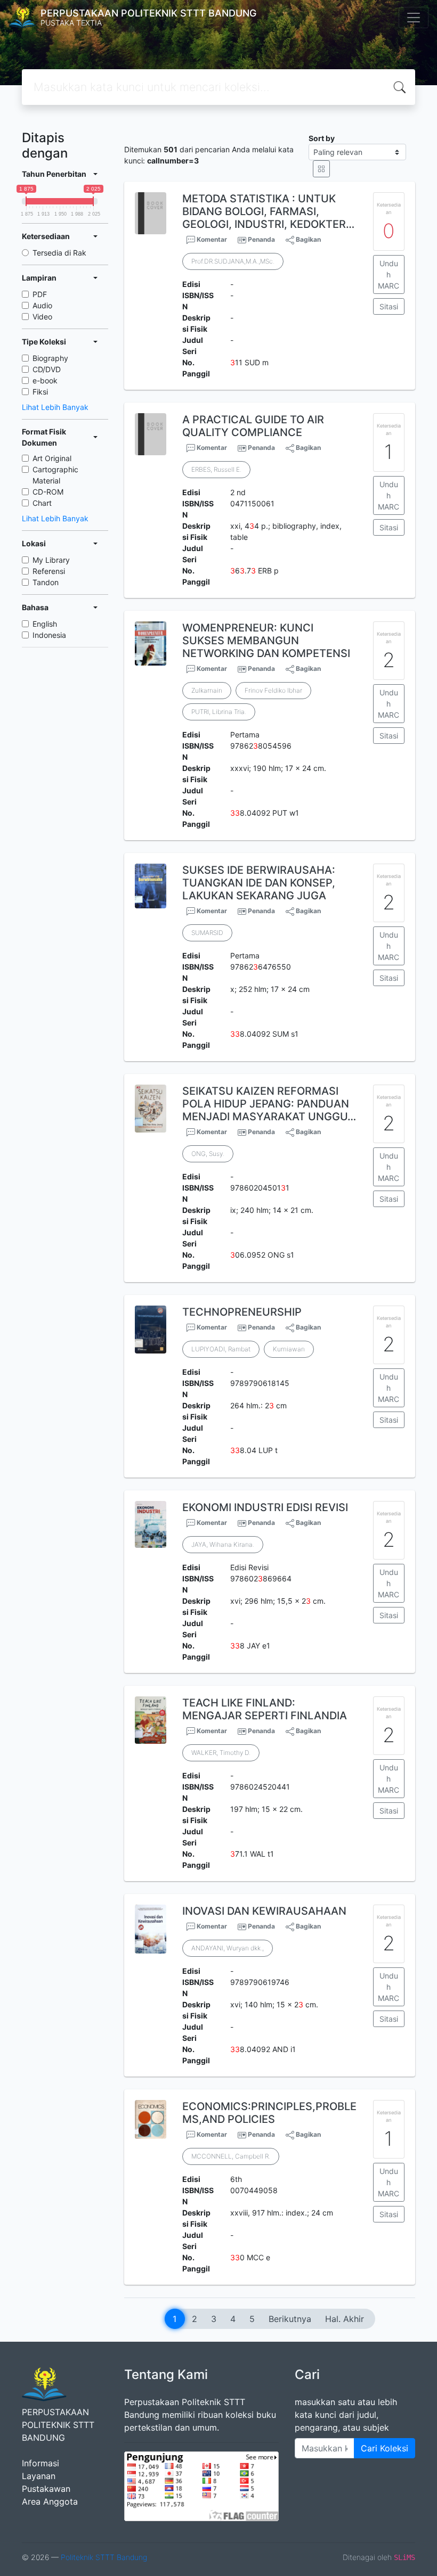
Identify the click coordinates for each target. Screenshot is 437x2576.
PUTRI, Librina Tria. (219, 712)
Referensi (49, 571)
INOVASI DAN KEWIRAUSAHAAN (264, 1911)
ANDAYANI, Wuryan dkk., (228, 1948)
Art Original (52, 458)
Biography (50, 358)
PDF (40, 294)
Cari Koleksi (385, 2448)
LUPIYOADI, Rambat (221, 1349)
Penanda (261, 239)
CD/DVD (47, 369)
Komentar (211, 239)
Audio (42, 305)
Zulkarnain (207, 690)
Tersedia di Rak (59, 253)
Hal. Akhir (345, 2319)
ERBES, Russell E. (216, 469)
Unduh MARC (389, 274)
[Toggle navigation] (414, 18)
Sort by (322, 138)
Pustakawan (46, 2489)
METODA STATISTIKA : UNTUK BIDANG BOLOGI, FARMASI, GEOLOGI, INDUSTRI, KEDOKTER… (268, 211)
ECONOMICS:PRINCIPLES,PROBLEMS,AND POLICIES (269, 2113)
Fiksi (40, 392)
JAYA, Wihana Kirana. (223, 1544)
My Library (51, 560)
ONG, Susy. (208, 1154)
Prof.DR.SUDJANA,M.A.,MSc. (233, 261)
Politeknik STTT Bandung (104, 2557)
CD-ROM (48, 492)
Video (42, 317)
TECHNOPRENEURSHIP (242, 1312)
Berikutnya (290, 2319)
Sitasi (389, 306)
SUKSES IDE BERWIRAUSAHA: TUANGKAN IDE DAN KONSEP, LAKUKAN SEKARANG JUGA (259, 883)
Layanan (39, 2476)
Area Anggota (50, 2501)
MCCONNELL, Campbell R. (231, 2156)
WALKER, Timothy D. (221, 1753)
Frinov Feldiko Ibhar (273, 690)
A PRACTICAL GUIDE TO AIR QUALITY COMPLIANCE (253, 426)
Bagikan (307, 239)
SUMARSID (207, 933)
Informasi (41, 2463)
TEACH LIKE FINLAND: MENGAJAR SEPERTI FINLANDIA (265, 1709)
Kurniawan (289, 1349)
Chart (42, 503)
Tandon (46, 582)
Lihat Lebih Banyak (55, 407)
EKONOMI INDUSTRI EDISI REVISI (265, 1507)
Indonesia (49, 635)
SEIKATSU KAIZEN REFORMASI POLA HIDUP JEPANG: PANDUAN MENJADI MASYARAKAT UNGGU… (269, 1104)
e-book (45, 380)
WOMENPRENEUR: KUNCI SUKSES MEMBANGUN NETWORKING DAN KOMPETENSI (266, 641)
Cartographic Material (55, 475)
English (45, 624)
